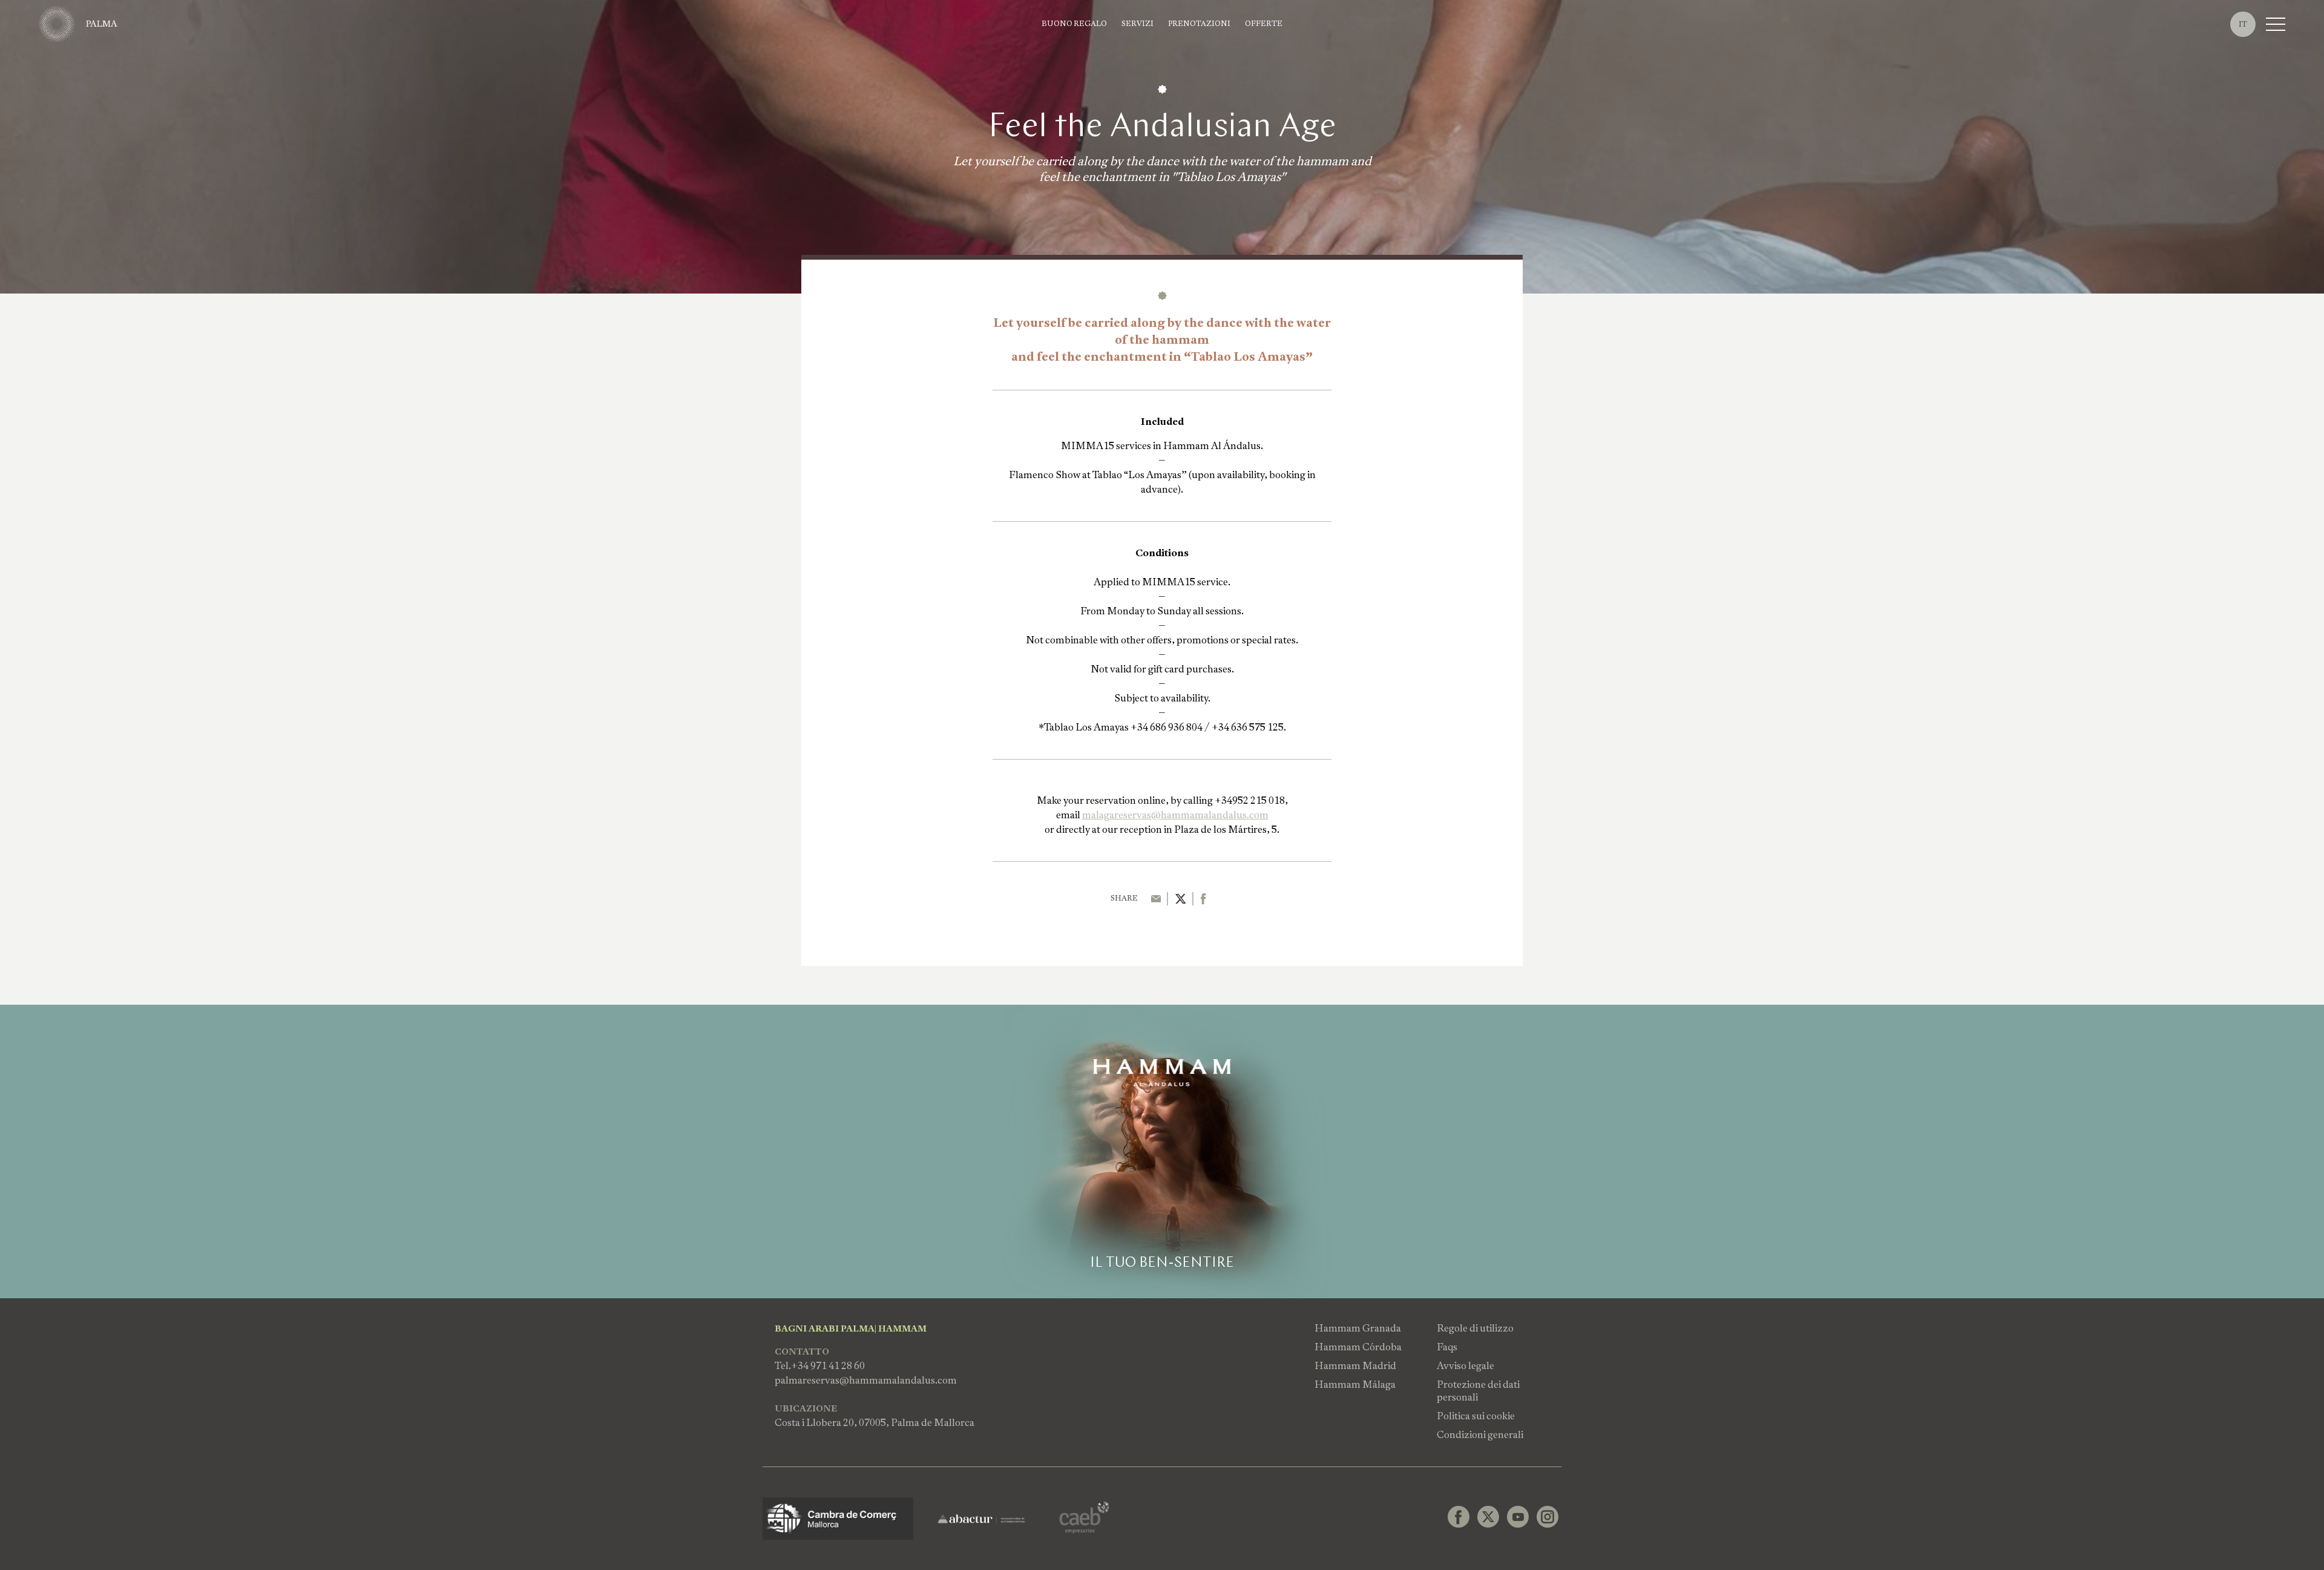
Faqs (1447, 1347)
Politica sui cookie (1476, 1416)
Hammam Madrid (1355, 1366)
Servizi (1137, 24)
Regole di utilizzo (1475, 1328)
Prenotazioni (1199, 24)
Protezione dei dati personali (1478, 1391)
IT (2243, 24)
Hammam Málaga (1355, 1384)
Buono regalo (1074, 24)
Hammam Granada (1358, 1328)
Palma (102, 24)
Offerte (1264, 24)
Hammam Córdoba (1358, 1347)
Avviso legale (1466, 1366)
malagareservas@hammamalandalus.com (1175, 815)
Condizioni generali (1480, 1435)
